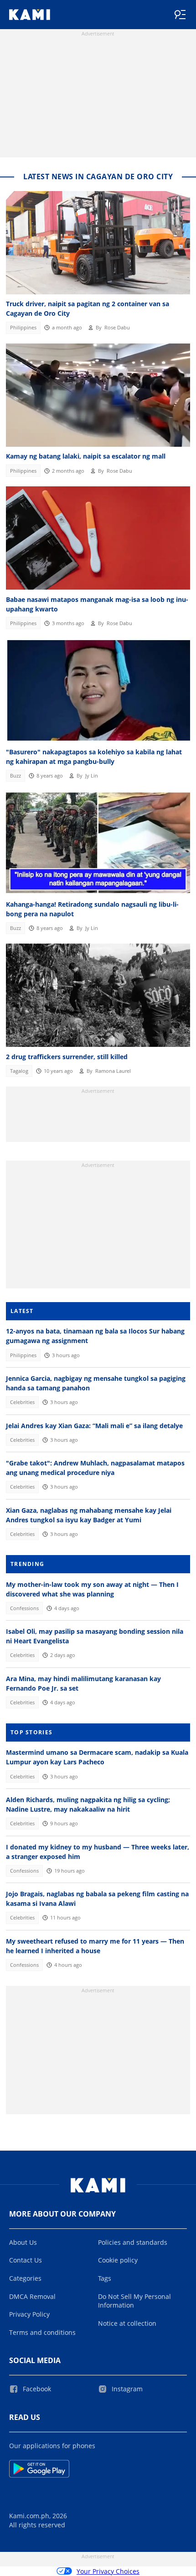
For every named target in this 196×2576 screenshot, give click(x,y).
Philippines (23, 328)
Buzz (15, 776)
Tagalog (19, 1071)
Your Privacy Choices (108, 2571)
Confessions (24, 1608)
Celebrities (22, 1402)
